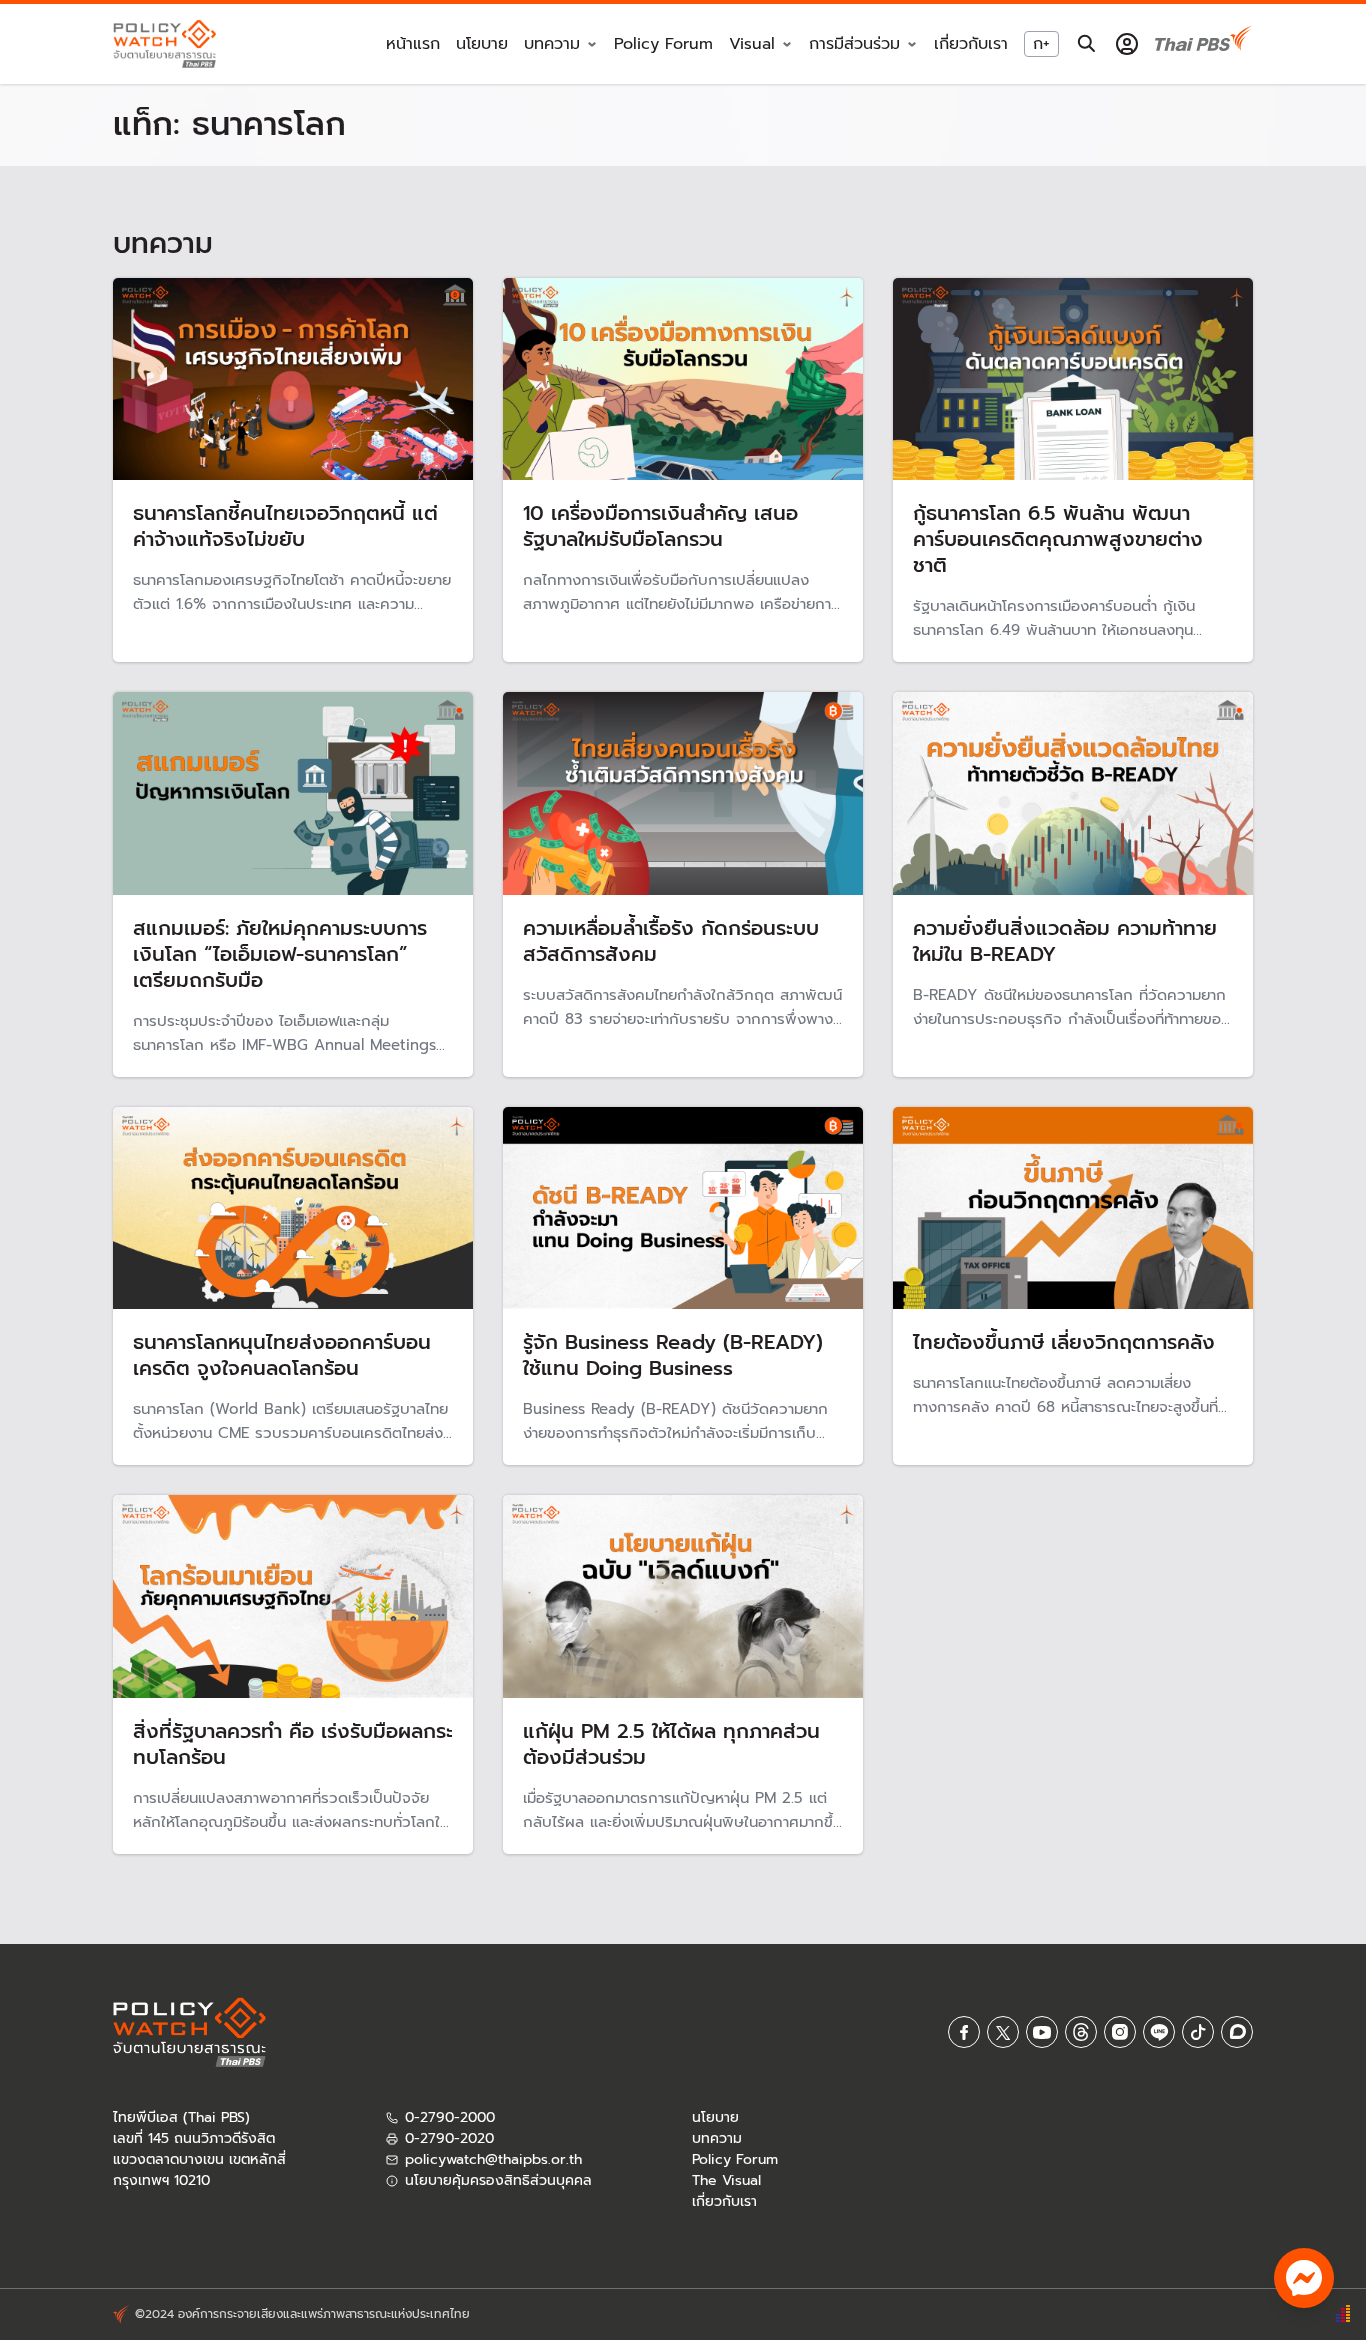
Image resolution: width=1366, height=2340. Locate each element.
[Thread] (1081, 2032)
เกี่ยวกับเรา (971, 44)
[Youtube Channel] (1042, 2032)
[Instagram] (1120, 2032)
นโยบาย (482, 44)
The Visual (726, 2180)
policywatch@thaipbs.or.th (493, 2159)
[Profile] (1127, 44)
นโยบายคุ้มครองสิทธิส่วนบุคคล (498, 2180)
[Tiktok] (1198, 2032)
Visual (752, 44)
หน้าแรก (413, 44)
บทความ (717, 2138)
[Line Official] (1159, 2032)
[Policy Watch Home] (164, 43)
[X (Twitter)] (1003, 2032)
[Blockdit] (1237, 2032)
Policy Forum (663, 44)
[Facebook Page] (964, 2032)
